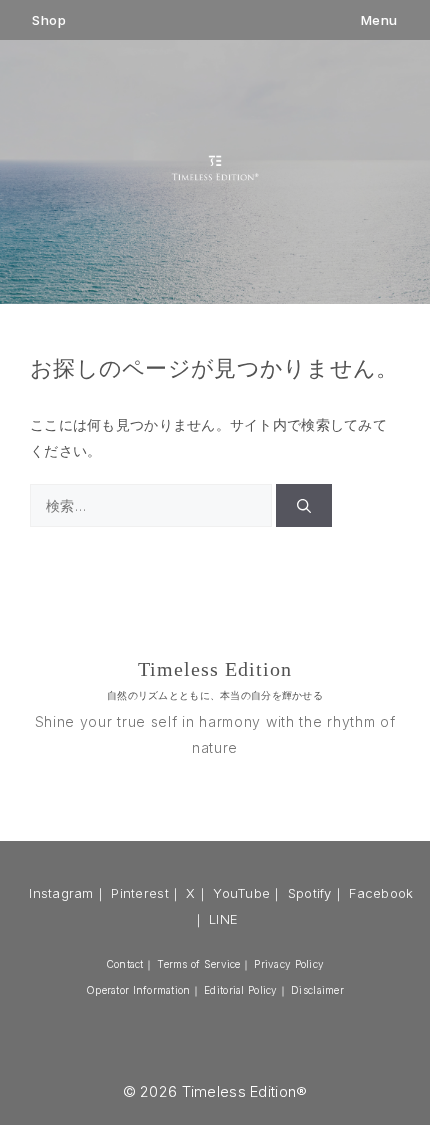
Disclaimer (317, 990)
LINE (223, 919)
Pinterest (140, 893)
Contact (125, 964)
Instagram (61, 893)
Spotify (310, 893)
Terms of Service (198, 964)
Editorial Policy (240, 990)
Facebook (381, 893)
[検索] (304, 505)
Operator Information (138, 990)
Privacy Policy (289, 964)
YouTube (241, 893)
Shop (49, 20)
